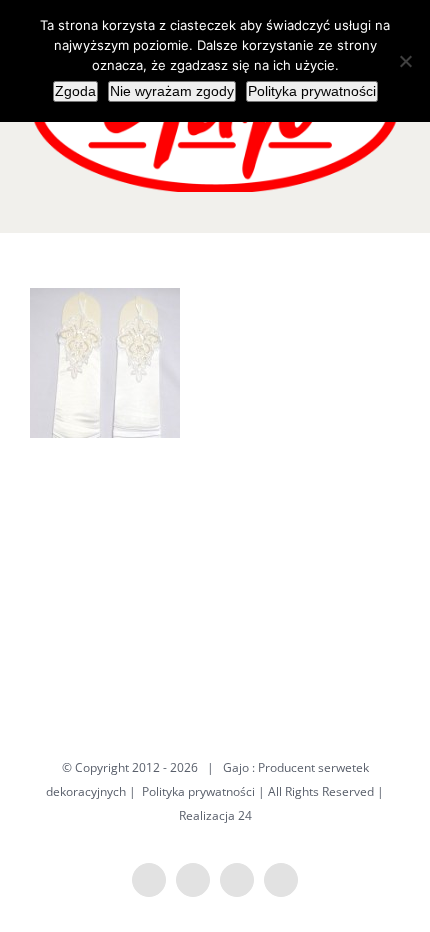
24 (245, 815)
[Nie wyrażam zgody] (405, 61)
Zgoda (75, 91)
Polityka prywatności (198, 791)
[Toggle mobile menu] (392, 202)
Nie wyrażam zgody (172, 91)
